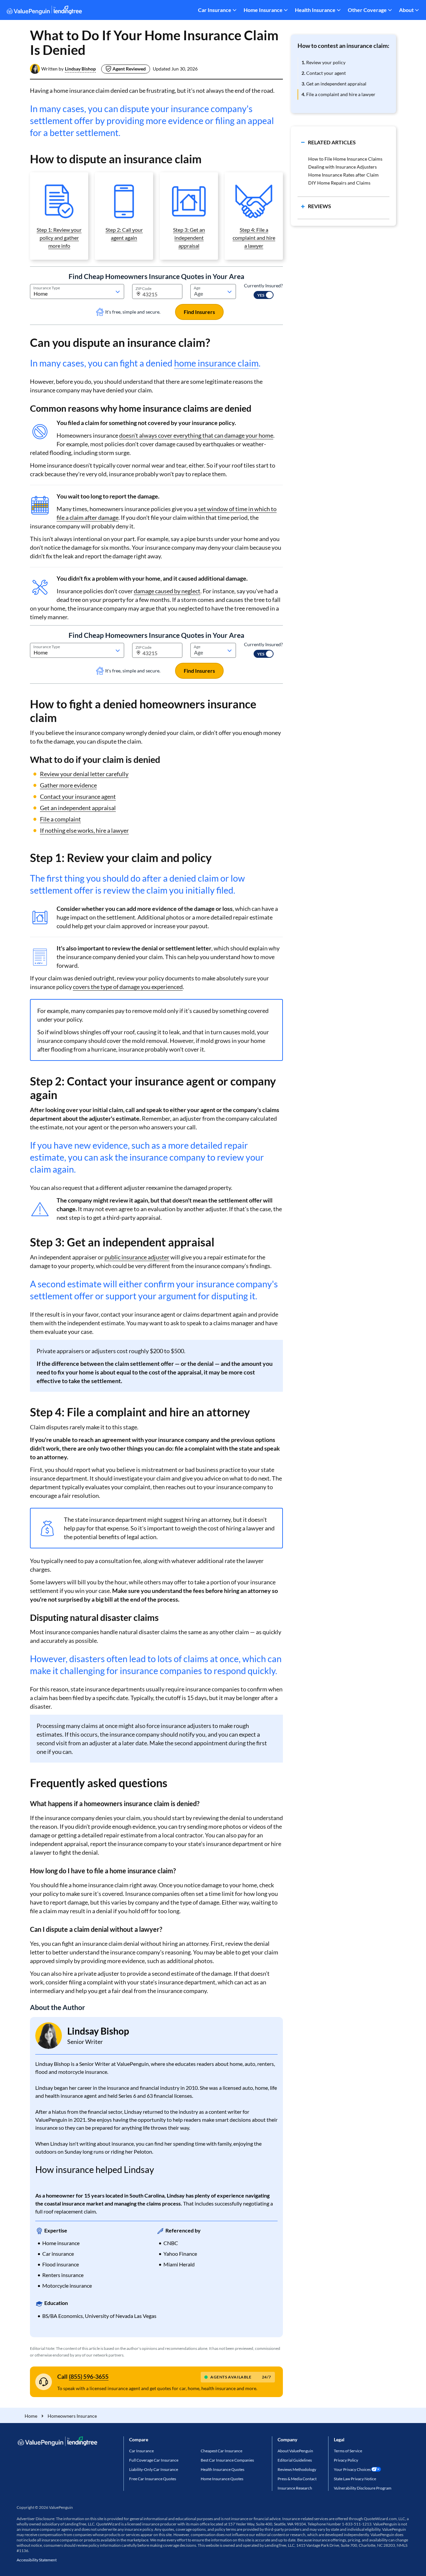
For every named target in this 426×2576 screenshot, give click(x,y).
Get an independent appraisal (78, 808)
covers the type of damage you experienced (128, 987)
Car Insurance (215, 10)
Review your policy (323, 62)
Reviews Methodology (297, 2469)
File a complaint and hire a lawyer (338, 94)
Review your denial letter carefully (84, 774)
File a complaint (60, 819)
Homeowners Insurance (72, 2416)
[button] (80, 69)
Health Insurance (315, 10)
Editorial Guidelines (295, 2460)
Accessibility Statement (37, 2560)
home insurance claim (216, 363)
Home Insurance (263, 10)
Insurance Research (295, 2488)
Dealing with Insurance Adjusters (342, 167)
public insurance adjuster (137, 1257)
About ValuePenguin (295, 2451)
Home (31, 2416)
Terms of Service (348, 2451)
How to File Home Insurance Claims (345, 159)
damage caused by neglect (167, 591)
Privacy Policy (346, 2460)
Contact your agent (324, 73)
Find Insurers (199, 312)
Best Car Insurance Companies (227, 2460)
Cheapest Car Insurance (221, 2451)
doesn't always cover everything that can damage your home (196, 435)
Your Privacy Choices (352, 2469)
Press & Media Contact (297, 2479)
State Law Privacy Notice (355, 2479)
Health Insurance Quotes (222, 2469)
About (406, 10)
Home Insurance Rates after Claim (343, 175)
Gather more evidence (68, 785)
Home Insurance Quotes (222, 2479)
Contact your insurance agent (78, 796)
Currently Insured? (263, 286)
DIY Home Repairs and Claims (339, 183)
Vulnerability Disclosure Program (363, 2488)
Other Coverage (367, 10)
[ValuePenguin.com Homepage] (44, 11)
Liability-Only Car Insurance (154, 2469)
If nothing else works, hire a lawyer (84, 830)
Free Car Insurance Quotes (153, 2479)
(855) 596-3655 (89, 2376)
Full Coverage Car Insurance (154, 2460)
